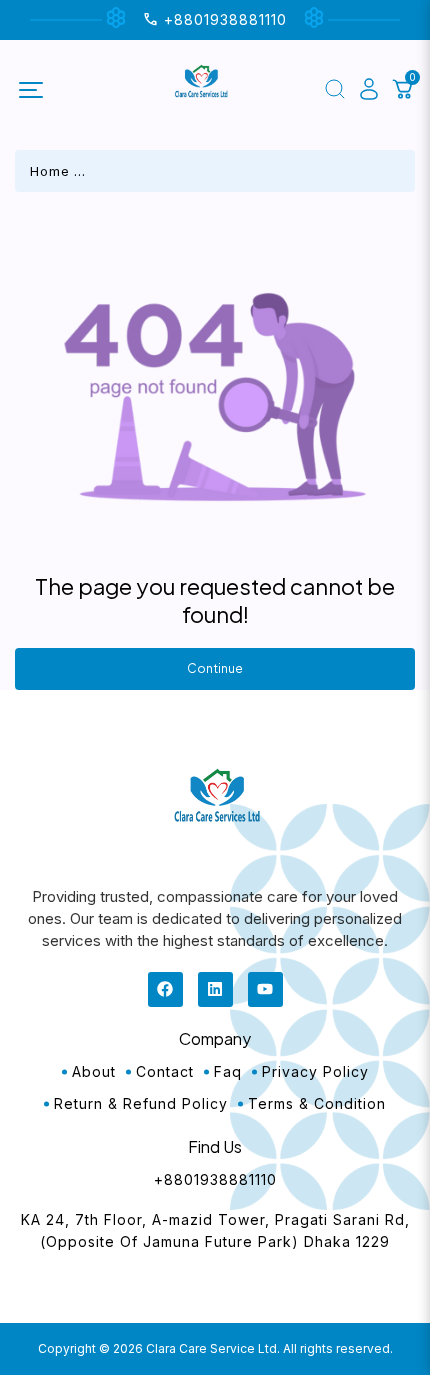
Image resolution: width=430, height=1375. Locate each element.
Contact (165, 1071)
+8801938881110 (215, 1179)
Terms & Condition (317, 1103)
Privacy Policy (315, 1071)
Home (50, 171)
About (94, 1071)
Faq (228, 1071)
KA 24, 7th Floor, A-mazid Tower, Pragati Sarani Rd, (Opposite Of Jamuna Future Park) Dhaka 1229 (215, 1230)
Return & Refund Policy (141, 1103)
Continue (215, 668)
